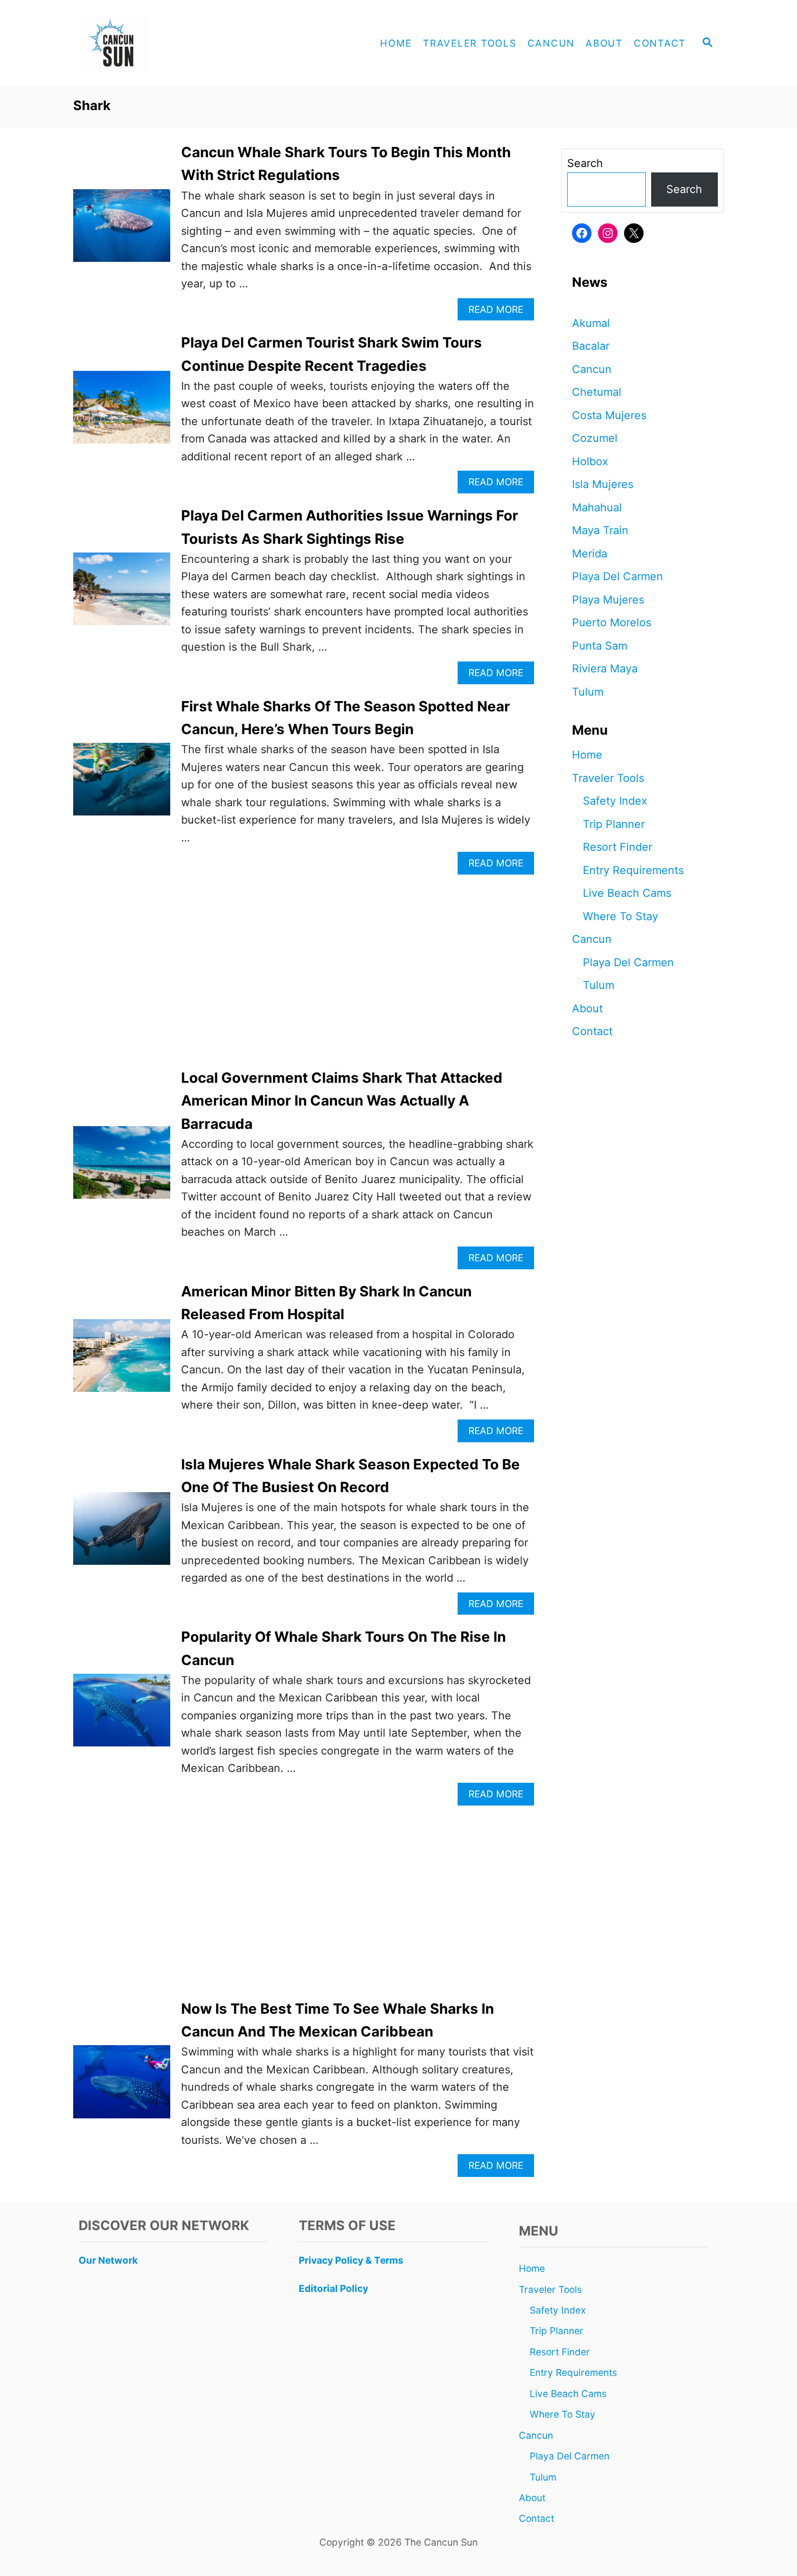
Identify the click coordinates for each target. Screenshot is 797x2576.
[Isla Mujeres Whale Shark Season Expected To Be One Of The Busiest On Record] (122, 1534)
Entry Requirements (633, 870)
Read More (500, 312)
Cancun (592, 369)
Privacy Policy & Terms (351, 2260)
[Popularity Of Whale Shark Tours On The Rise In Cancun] (122, 1716)
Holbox (590, 461)
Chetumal (597, 392)
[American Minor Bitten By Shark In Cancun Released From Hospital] (122, 1361)
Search (585, 163)
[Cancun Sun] (171, 43)
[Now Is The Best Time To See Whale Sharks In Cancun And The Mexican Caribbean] (122, 2087)
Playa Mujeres (608, 600)
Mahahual (597, 508)
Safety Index (615, 801)
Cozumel (595, 438)
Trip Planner (614, 824)
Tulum (588, 692)
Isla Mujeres (603, 484)
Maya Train (600, 530)
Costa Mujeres (609, 415)
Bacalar (591, 346)
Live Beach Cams (627, 893)
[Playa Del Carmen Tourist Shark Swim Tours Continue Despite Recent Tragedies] (122, 413)
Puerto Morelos (612, 622)
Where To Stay (621, 916)
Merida (590, 554)
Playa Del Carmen (618, 576)
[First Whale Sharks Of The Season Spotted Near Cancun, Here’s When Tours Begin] (122, 785)
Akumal (591, 323)
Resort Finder (618, 847)
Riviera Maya (605, 669)
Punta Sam (600, 646)
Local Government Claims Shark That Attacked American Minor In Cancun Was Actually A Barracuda (342, 1101)
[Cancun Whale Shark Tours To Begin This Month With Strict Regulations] (122, 231)
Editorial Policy (333, 2288)
